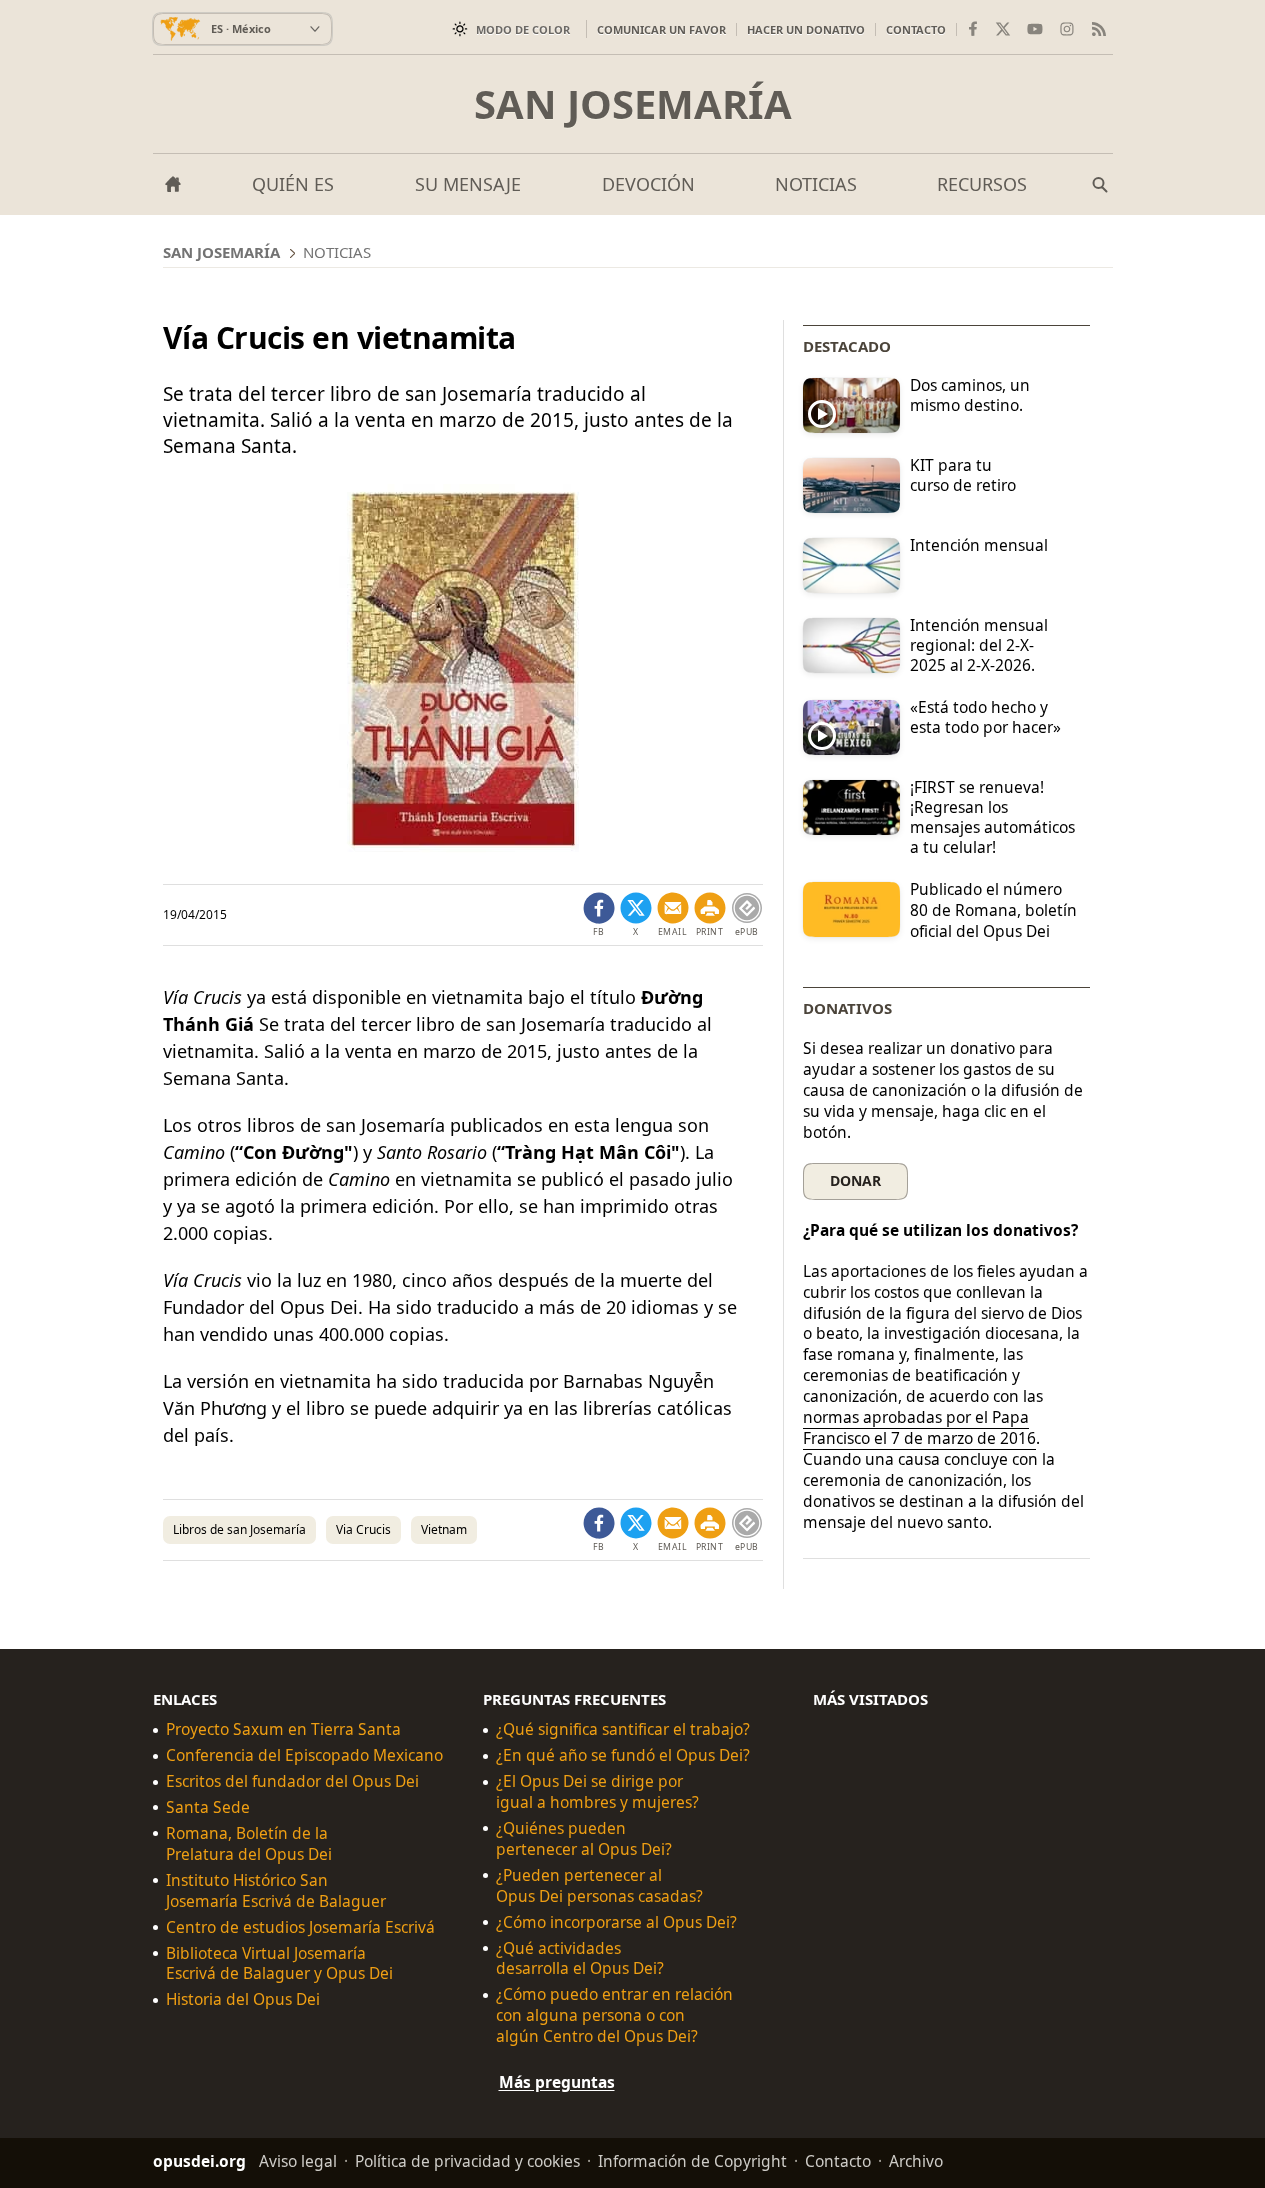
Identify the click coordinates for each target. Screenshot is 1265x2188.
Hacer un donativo (806, 29)
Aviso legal (298, 2161)
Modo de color (523, 29)
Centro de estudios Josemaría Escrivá (300, 1926)
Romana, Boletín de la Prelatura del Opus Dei (249, 1844)
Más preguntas (557, 2082)
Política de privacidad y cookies (467, 2161)
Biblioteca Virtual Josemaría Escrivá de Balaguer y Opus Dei (279, 1963)
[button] (710, 915)
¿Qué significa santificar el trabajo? (623, 1729)
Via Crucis (363, 1529)
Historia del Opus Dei (243, 1999)
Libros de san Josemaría (239, 1529)
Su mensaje (468, 184)
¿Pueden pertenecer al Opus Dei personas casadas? (599, 1885)
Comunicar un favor (661, 29)
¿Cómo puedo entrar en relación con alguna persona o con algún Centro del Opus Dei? (614, 2015)
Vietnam (444, 1529)
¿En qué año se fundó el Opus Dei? (623, 1755)
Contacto (916, 29)
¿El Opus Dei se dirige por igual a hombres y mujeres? (597, 1792)
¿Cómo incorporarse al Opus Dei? (616, 1921)
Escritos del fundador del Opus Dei (292, 1781)
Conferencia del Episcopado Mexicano (304, 1755)
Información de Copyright (692, 2161)
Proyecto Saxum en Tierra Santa (283, 1729)
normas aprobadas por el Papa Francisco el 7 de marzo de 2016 (919, 1427)
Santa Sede (208, 1807)
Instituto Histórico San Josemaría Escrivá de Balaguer (276, 1890)
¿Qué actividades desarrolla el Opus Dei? (580, 1958)
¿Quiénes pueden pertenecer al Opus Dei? (584, 1839)
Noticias (816, 184)
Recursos (982, 184)
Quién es (293, 184)
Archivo (916, 2161)
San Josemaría (633, 104)
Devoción (648, 184)
